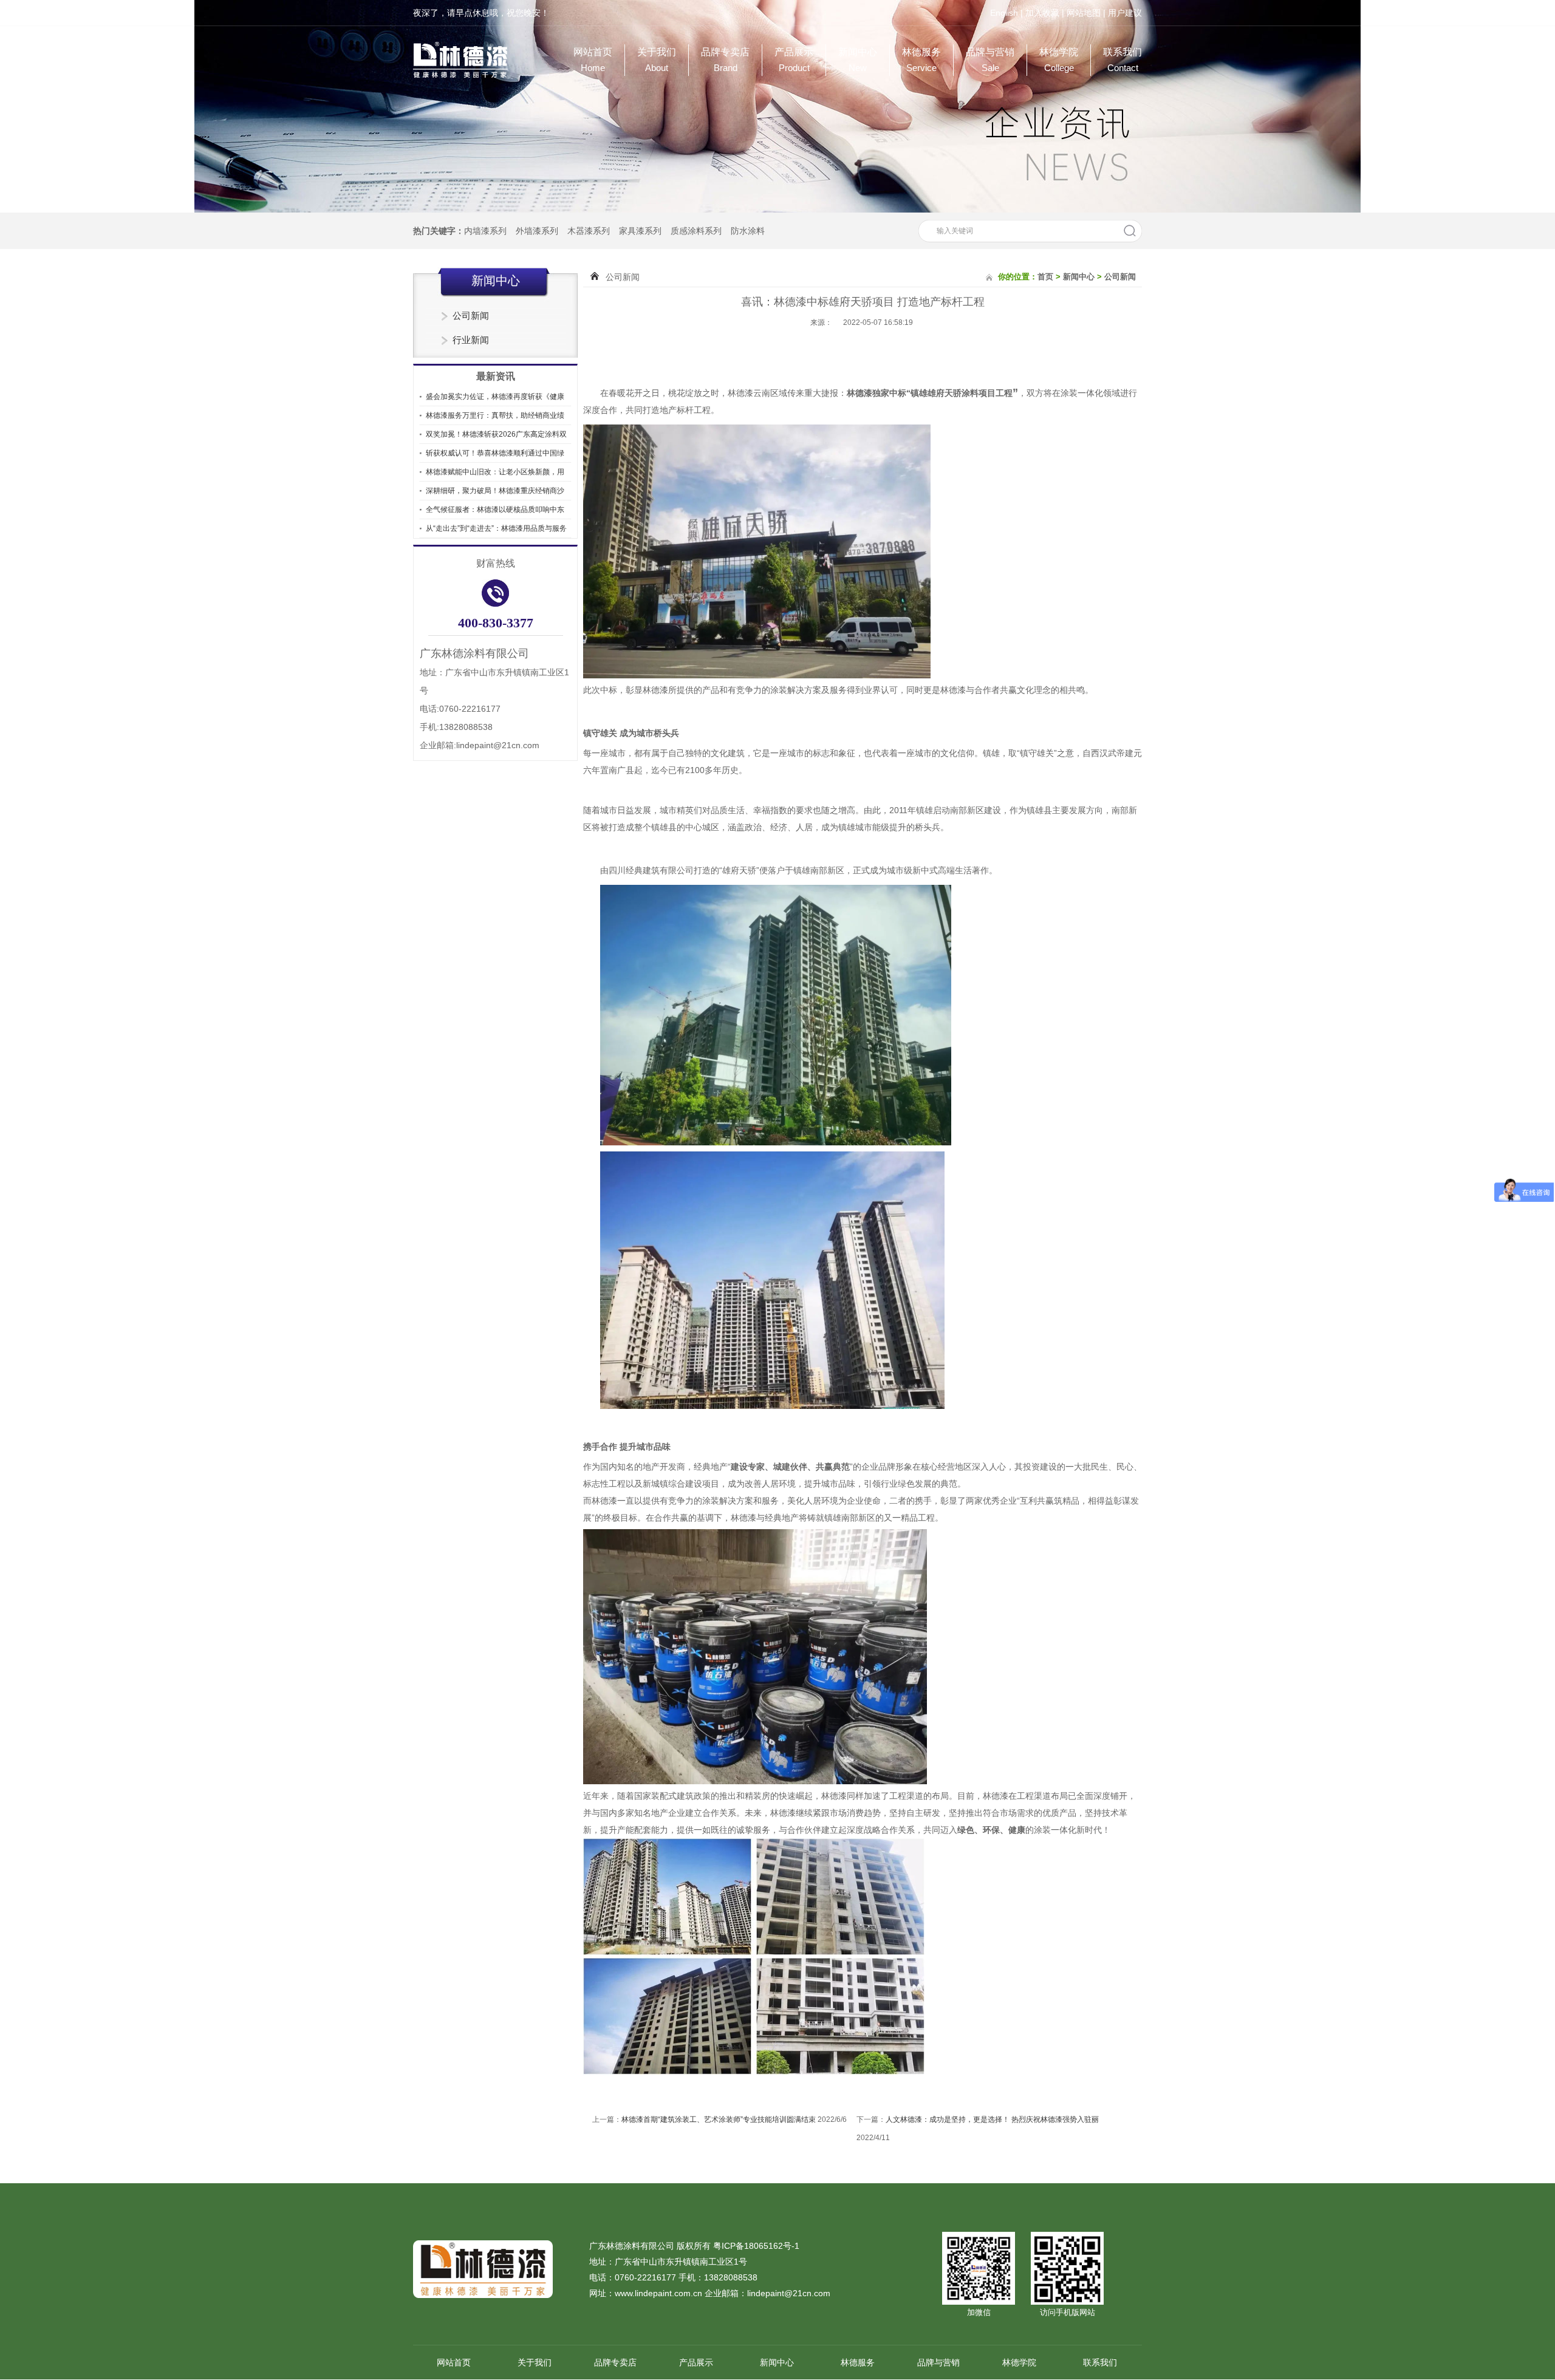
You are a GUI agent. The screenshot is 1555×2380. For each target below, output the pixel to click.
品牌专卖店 (725, 60)
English (1004, 13)
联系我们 (1123, 60)
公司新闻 (471, 315)
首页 (1045, 277)
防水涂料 (748, 231)
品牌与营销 (990, 60)
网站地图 (1084, 13)
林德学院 (1059, 60)
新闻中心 (858, 60)
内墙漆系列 (485, 231)
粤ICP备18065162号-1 (756, 2246)
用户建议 (1125, 13)
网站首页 (593, 60)
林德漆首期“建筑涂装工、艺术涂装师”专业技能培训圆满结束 (719, 2119)
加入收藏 (1042, 13)
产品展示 (794, 60)
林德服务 (921, 60)
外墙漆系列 (537, 231)
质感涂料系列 (696, 231)
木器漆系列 (589, 231)
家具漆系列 (640, 231)
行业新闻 (471, 340)
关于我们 (657, 60)
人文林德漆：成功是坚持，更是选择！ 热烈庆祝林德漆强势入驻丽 (992, 2119)
